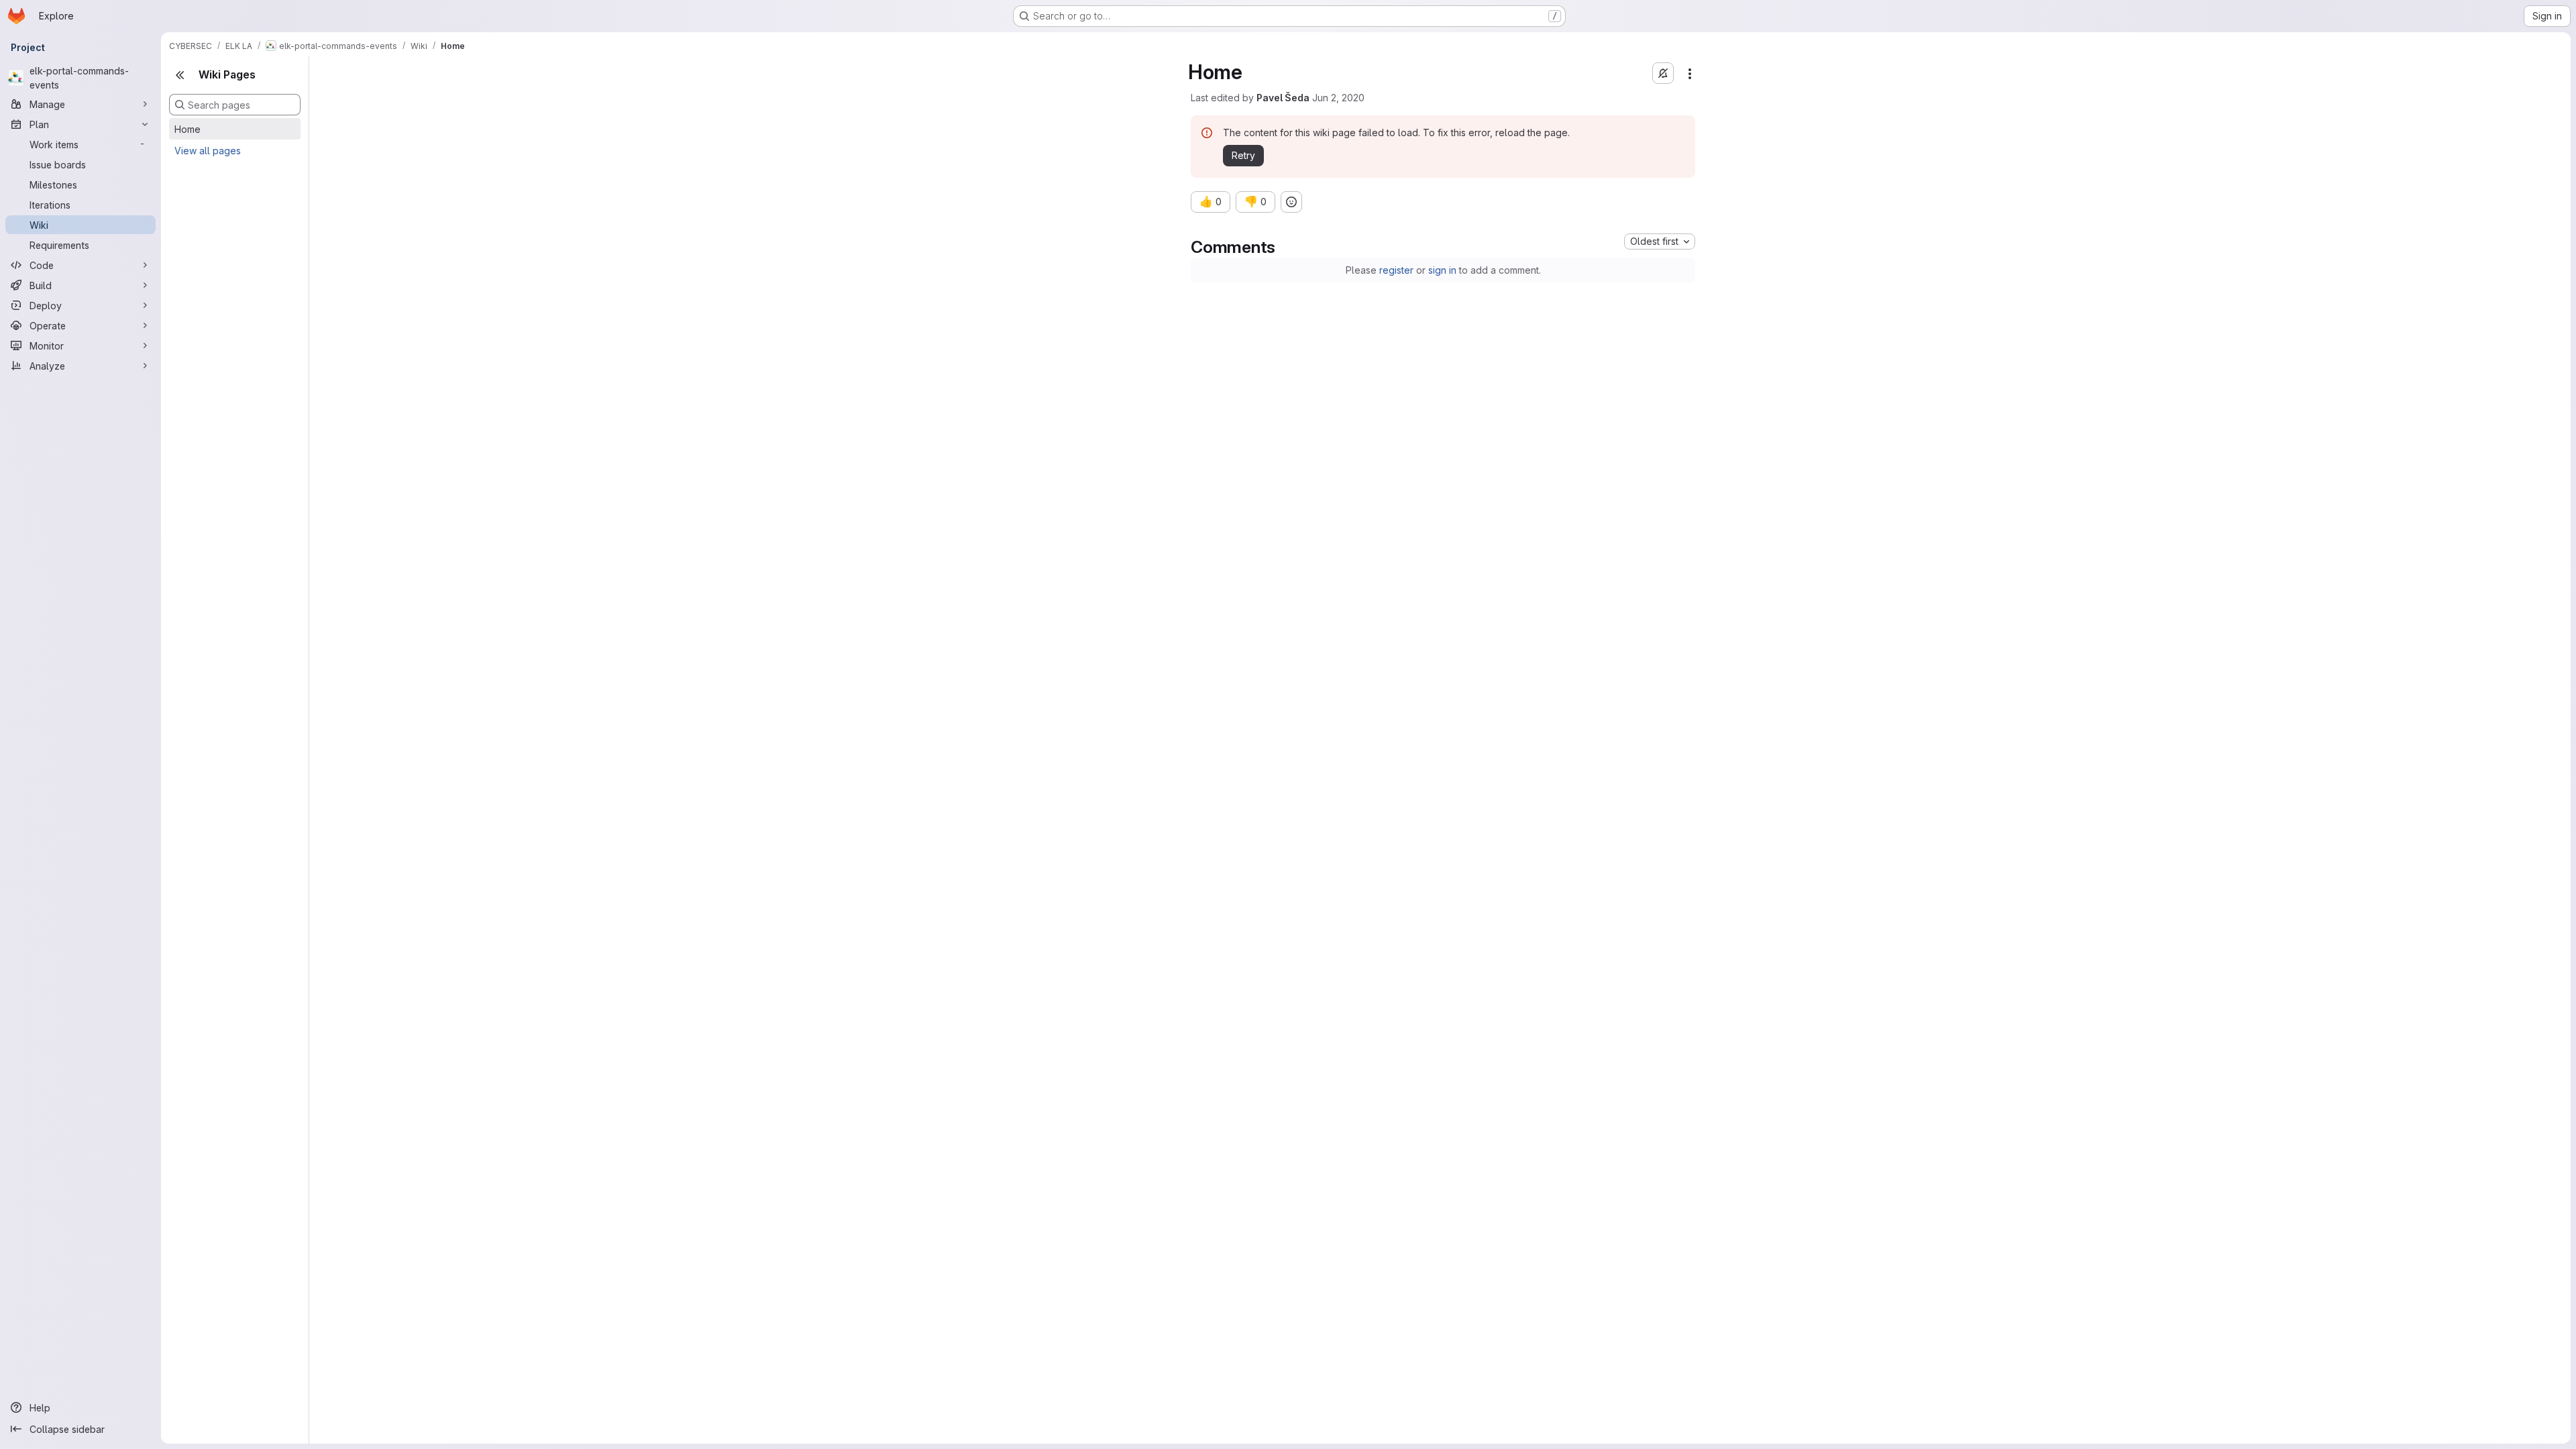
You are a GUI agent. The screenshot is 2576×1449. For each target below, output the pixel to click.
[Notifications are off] (1663, 73)
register (1396, 270)
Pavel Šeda (1283, 98)
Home (187, 129)
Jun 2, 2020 (1338, 98)
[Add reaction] (1291, 202)
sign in (1442, 270)
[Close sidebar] (180, 75)
